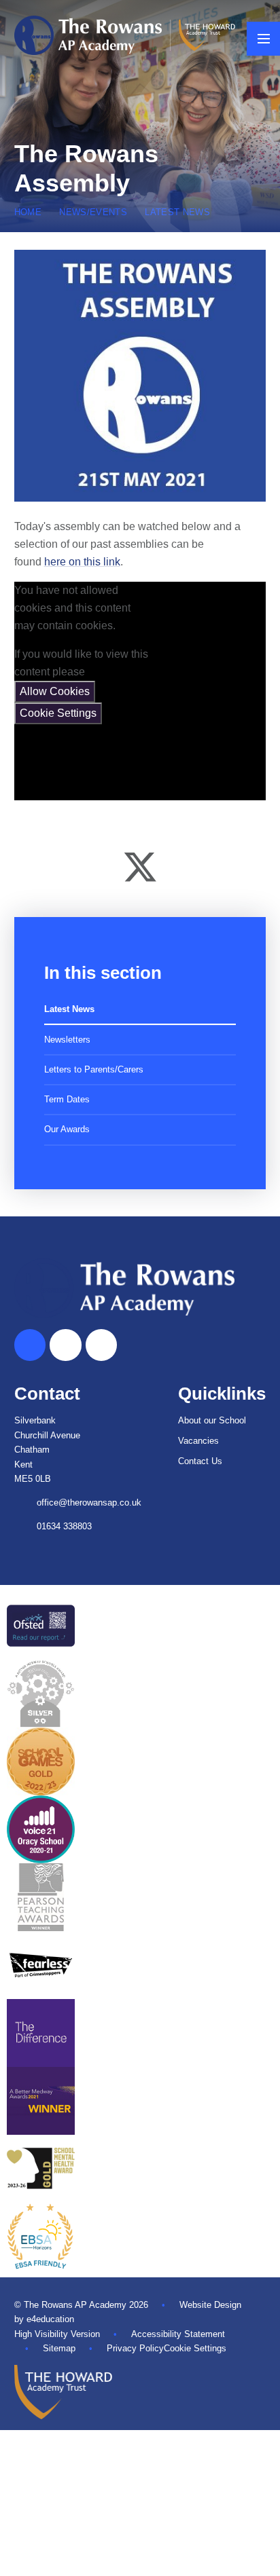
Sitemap (59, 2348)
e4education (50, 2319)
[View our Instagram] (101, 1345)
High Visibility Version (57, 2334)
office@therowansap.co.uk (89, 1502)
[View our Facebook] (65, 1345)
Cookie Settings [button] (195, 2348)
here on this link (82, 562)
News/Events (93, 212)
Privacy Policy (135, 2348)
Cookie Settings (58, 713)
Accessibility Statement (178, 2334)
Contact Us (200, 1461)
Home (28, 212)
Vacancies (198, 1441)
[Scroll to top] (30, 1345)
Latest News (177, 212)
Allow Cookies (55, 691)
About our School (212, 1420)
